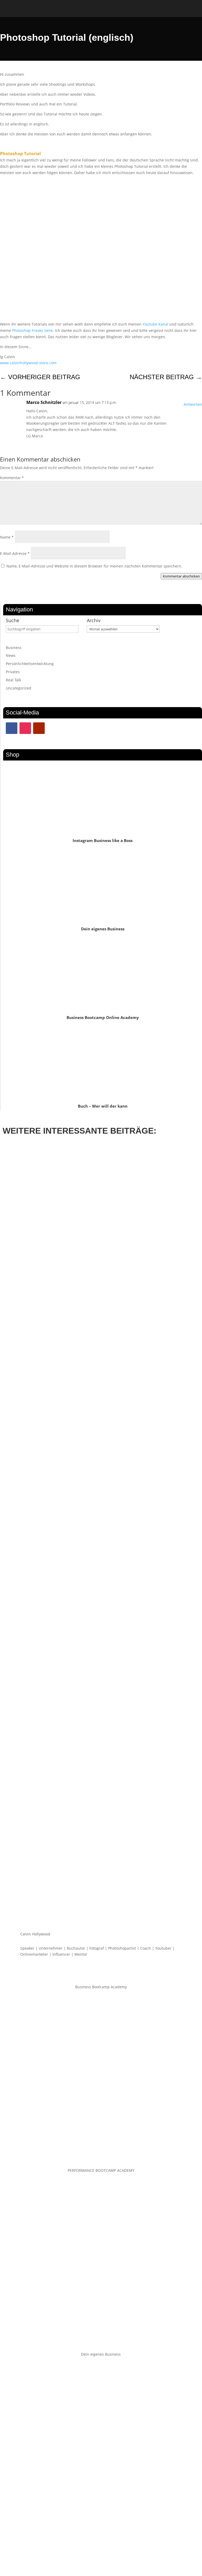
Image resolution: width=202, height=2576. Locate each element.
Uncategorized (19, 688)
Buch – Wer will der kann (103, 1106)
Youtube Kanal (155, 324)
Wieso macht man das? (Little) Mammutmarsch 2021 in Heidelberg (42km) (87, 1363)
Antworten (193, 404)
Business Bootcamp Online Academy (103, 1017)
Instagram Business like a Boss (103, 840)
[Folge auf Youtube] (39, 728)
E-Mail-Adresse (15, 553)
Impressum (114, 2552)
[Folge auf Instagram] (25, 728)
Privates (13, 672)
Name (7, 537)
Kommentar (12, 478)
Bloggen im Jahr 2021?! (31, 1609)
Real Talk (13, 680)
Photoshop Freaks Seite (32, 330)
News (11, 655)
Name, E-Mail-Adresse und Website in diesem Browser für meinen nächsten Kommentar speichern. (94, 566)
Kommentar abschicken (181, 576)
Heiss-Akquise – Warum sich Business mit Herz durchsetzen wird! (78, 1855)
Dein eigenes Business (103, 929)
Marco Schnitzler (44, 402)
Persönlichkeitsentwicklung (30, 664)
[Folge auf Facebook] (12, 728)
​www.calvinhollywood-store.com (28, 363)
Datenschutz (89, 2552)
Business (14, 648)
